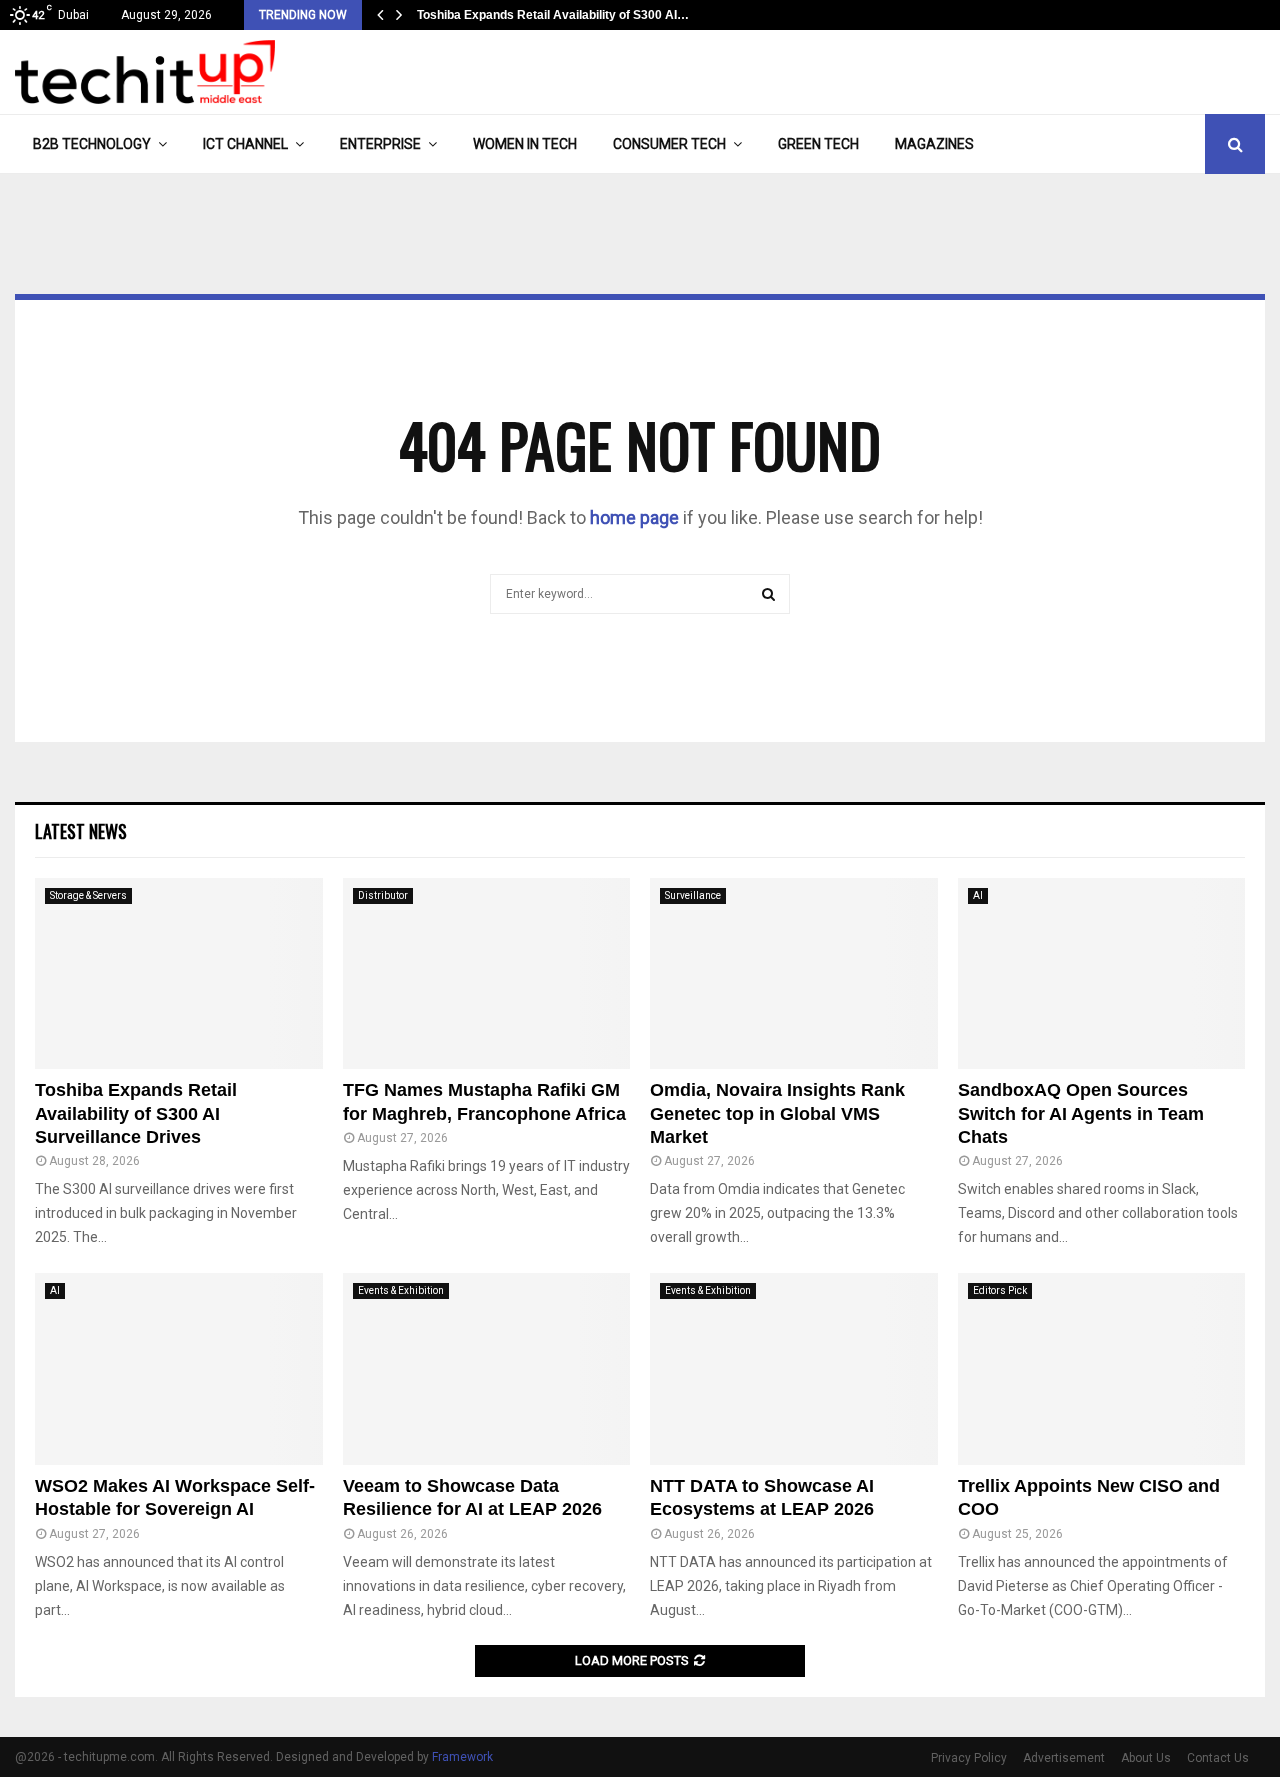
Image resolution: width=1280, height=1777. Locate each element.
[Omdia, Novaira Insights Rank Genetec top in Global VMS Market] (794, 974)
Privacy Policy (969, 1758)
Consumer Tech (669, 144)
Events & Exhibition (401, 1290)
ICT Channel (245, 144)
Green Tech (818, 144)
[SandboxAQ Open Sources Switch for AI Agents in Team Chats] (1102, 974)
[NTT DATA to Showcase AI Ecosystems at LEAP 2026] (794, 1369)
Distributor (383, 895)
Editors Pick (1000, 1290)
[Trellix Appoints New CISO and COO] (1102, 1369)
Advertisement (1064, 1758)
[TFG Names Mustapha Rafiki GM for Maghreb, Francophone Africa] (487, 974)
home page (634, 517)
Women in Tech (525, 144)
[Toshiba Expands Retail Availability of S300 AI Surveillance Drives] (179, 974)
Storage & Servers (88, 895)
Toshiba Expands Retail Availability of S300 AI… (556, 15)
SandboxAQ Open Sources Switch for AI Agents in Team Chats (1081, 1113)
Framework (462, 1757)
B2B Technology (92, 144)
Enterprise (380, 144)
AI (978, 895)
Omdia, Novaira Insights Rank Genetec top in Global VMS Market (777, 1113)
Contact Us (1218, 1758)
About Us (1146, 1758)
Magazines (934, 144)
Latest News (81, 831)
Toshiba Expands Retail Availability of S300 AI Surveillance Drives (136, 1113)
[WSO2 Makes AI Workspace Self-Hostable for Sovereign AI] (179, 1369)
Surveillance (693, 895)
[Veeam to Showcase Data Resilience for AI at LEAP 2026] (487, 1369)
